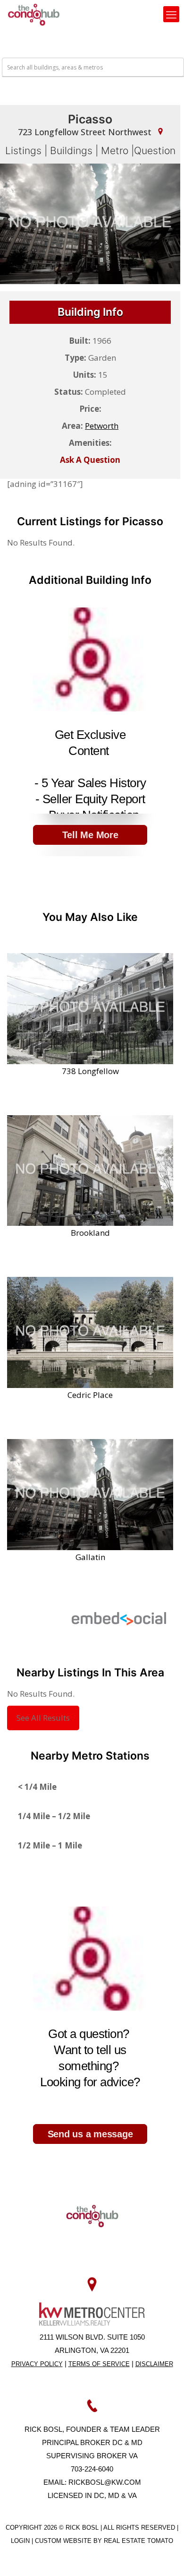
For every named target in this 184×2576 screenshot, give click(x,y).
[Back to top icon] (165, 2557)
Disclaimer (154, 2364)
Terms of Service (99, 2364)
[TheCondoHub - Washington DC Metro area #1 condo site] (34, 14)
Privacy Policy (37, 2364)
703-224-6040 (92, 2469)
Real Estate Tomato (138, 2541)
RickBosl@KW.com (105, 2482)
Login (21, 2541)
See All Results (43, 1718)
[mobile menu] (171, 14)
